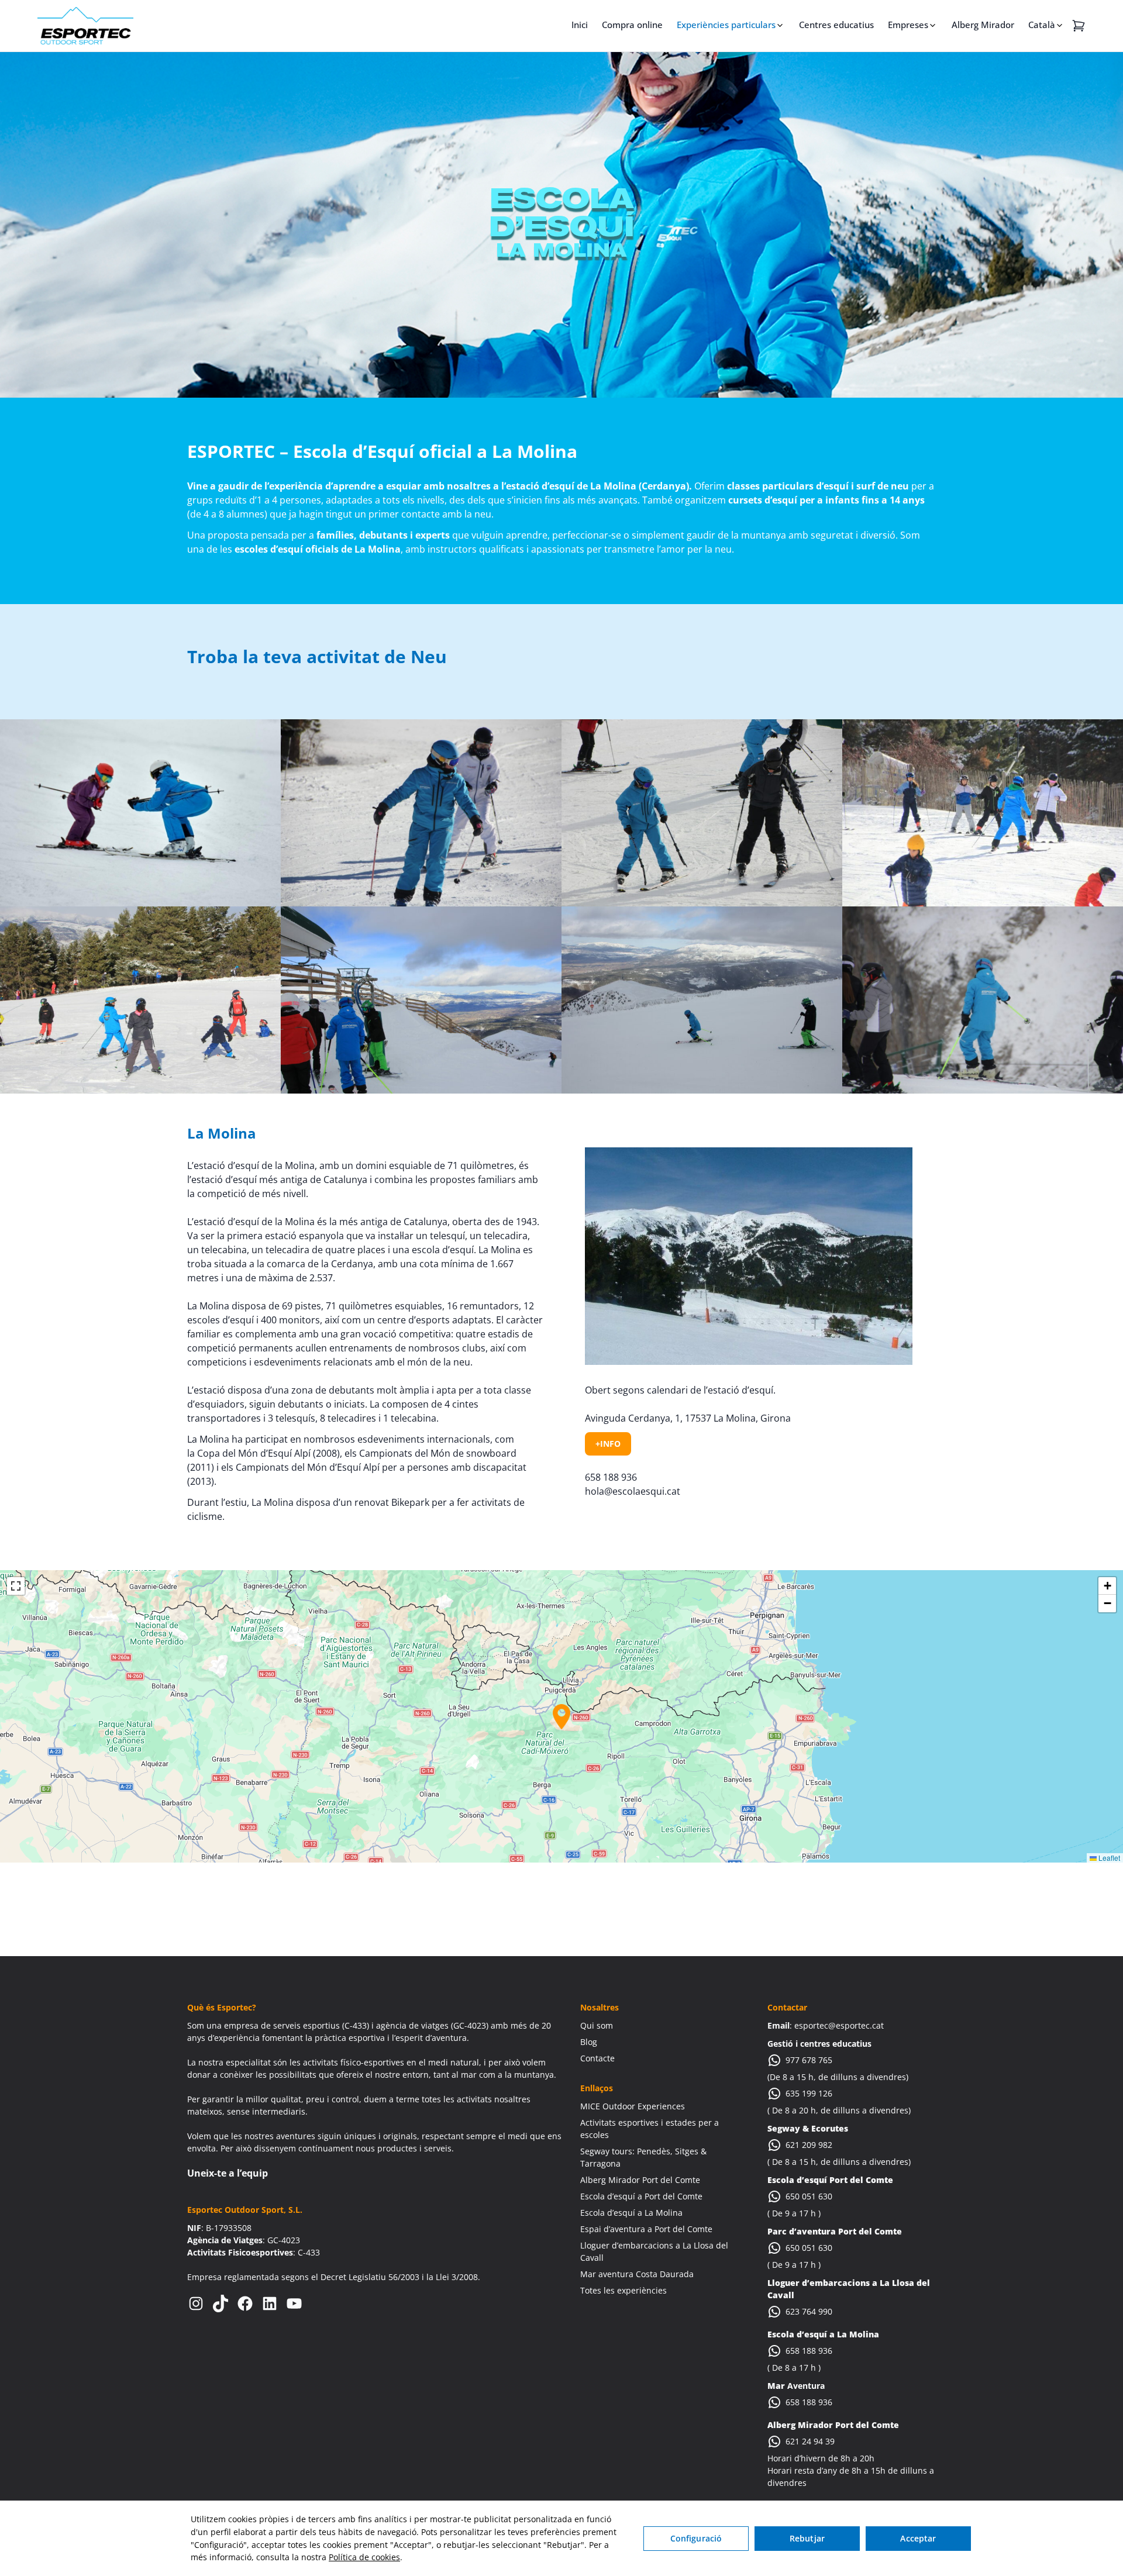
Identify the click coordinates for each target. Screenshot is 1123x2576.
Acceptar (918, 2538)
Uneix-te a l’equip (228, 2173)
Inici (580, 25)
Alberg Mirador (983, 25)
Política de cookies (364, 2557)
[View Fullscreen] (16, 1586)
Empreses (908, 25)
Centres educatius (836, 25)
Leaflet (1108, 1858)
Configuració (696, 2538)
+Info (608, 1444)
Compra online (632, 25)
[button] (561, 1717)
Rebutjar (807, 2538)
